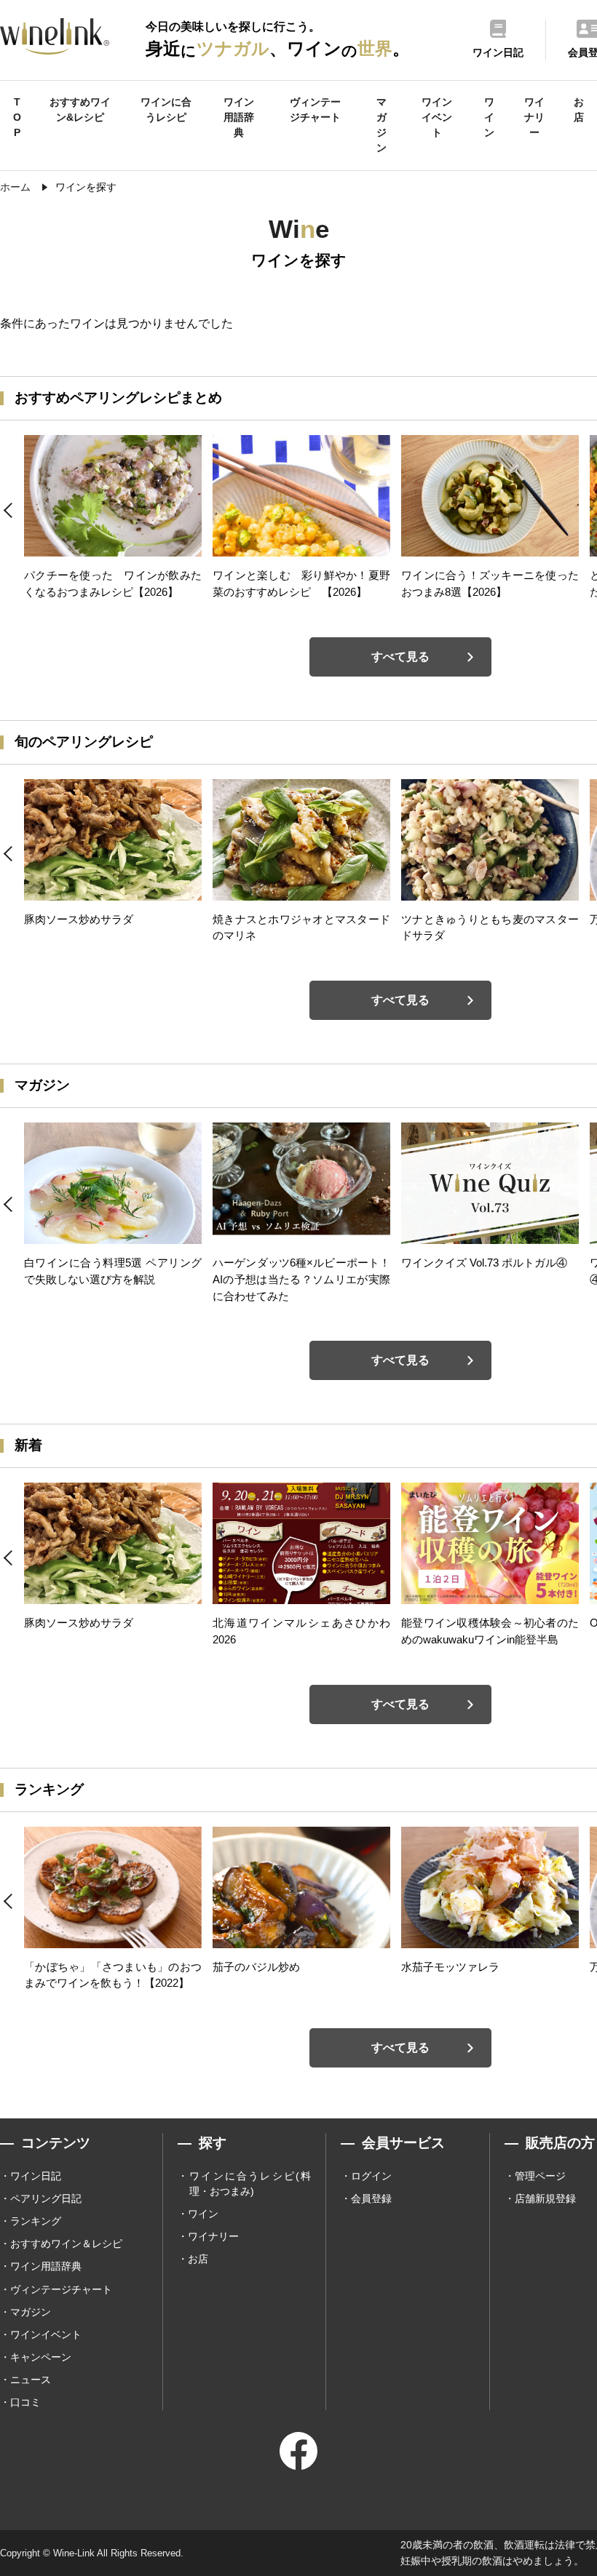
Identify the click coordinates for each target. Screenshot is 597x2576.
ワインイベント (437, 117)
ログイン (371, 2176)
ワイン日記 (36, 2176)
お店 (579, 109)
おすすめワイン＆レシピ (66, 2244)
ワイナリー (534, 117)
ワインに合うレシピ (166, 109)
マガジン (381, 125)
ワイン (489, 117)
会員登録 (371, 2198)
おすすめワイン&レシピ (80, 109)
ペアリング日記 (46, 2198)
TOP (17, 117)
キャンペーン (41, 2357)
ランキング (36, 2221)
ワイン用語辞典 (239, 117)
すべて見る (400, 657)
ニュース (31, 2380)
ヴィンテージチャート (315, 109)
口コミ (25, 2402)
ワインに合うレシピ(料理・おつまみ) (250, 2184)
